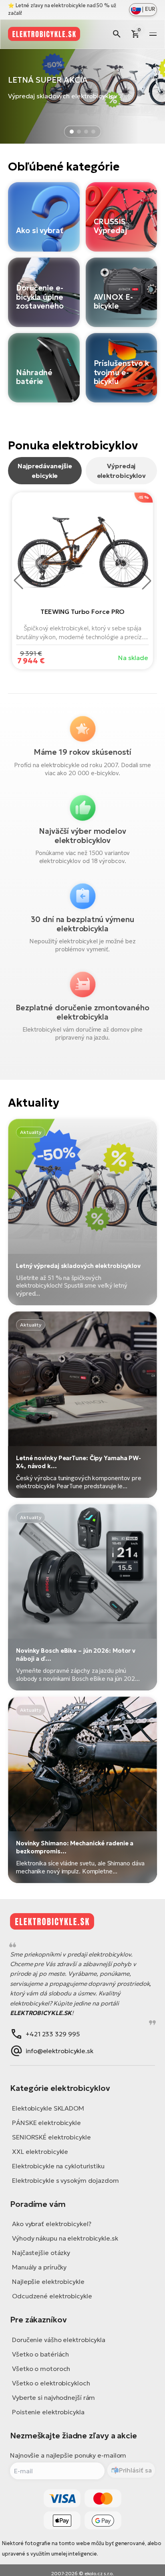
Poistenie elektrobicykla (48, 2412)
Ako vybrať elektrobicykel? (51, 2224)
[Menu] (153, 34)
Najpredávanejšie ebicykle (45, 471)
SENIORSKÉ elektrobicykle (51, 2137)
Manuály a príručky (39, 2267)
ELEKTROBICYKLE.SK (41, 2013)
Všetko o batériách (40, 2354)
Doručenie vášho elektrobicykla (59, 2340)
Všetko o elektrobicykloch (51, 2383)
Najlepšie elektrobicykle (48, 2281)
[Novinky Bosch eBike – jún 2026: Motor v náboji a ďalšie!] (82, 1597)
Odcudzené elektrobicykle (52, 2296)
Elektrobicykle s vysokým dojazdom (65, 2180)
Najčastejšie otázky (41, 2253)
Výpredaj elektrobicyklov (122, 471)
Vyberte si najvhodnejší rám (53, 2397)
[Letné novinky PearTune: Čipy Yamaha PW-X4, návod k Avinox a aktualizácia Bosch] (82, 1405)
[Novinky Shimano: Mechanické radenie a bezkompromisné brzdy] (82, 1790)
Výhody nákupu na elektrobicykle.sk (65, 2238)
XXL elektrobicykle (40, 2151)
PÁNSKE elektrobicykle (46, 2123)
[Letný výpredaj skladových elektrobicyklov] (82, 1212)
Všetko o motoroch (41, 2369)
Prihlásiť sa (135, 2470)
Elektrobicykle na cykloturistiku (58, 2166)
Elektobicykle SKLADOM (48, 2108)
